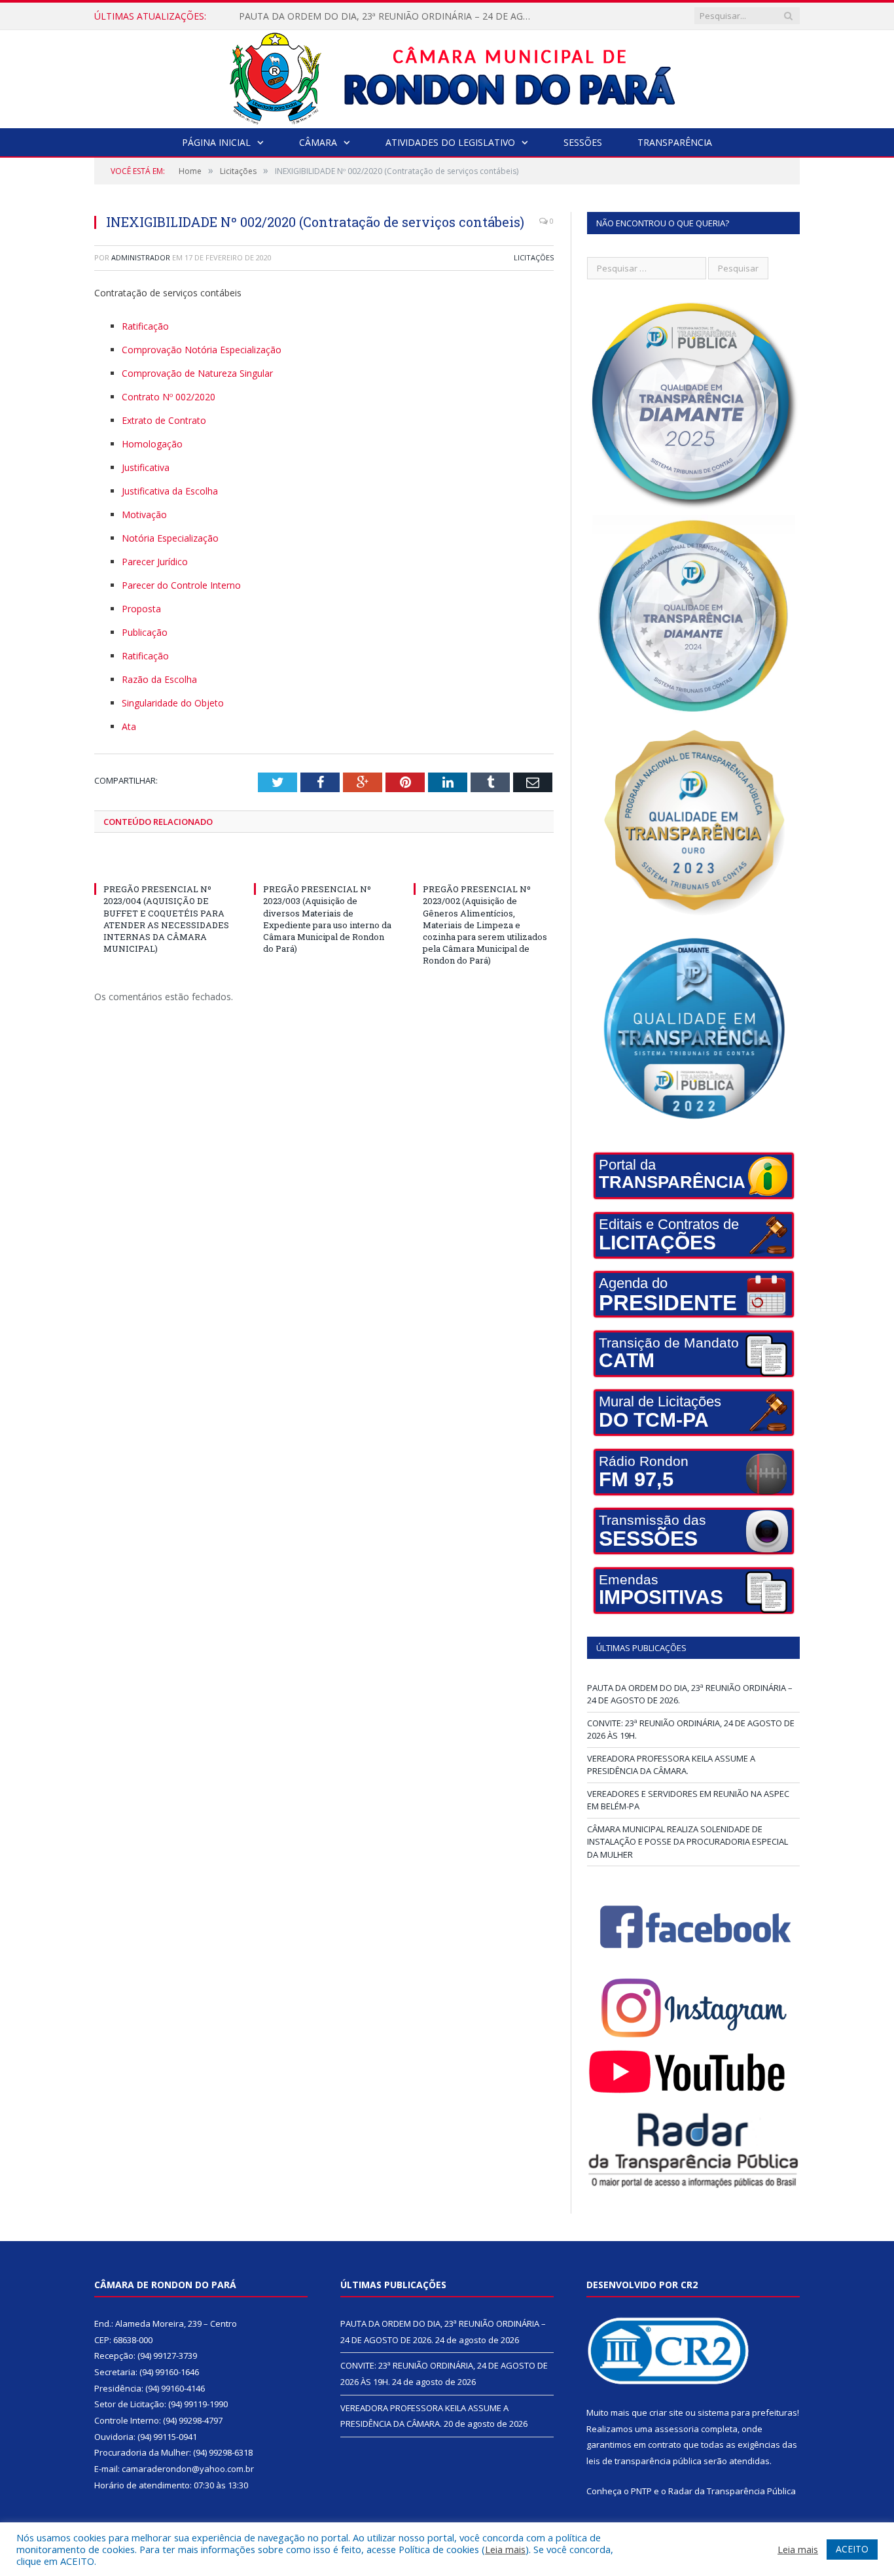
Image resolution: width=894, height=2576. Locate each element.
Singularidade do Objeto (173, 703)
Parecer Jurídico (155, 562)
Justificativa (146, 467)
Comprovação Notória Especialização (202, 350)
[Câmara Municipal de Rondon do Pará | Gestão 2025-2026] (447, 76)
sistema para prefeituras (747, 2412)
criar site (666, 2412)
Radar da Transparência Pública (732, 2491)
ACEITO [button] (852, 2549)
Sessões (583, 142)
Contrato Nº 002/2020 (169, 397)
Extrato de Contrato (164, 420)
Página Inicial (216, 142)
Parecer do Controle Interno (181, 585)
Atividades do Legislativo (450, 142)
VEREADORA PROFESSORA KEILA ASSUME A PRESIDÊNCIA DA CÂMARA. (671, 1765)
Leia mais (505, 2549)
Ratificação (145, 326)
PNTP (641, 2491)
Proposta (141, 609)
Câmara (318, 142)
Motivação (144, 514)
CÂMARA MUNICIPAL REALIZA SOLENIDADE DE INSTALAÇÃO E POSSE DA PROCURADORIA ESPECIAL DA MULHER (688, 1842)
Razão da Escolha (159, 679)
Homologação (152, 444)
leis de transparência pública (644, 2461)
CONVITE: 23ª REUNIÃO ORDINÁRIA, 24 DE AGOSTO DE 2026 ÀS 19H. (388, 16)
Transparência (675, 142)
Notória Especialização (170, 538)
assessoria (677, 2429)
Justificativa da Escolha (170, 491)
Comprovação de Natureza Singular (197, 373)
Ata (129, 726)
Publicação (145, 632)
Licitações (534, 257)
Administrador (141, 257)
